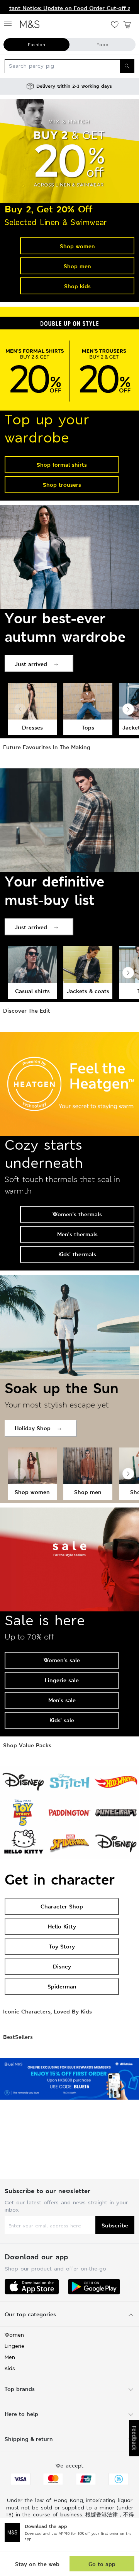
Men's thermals (77, 1234)
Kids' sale (62, 1720)
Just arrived (31, 664)
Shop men (77, 266)
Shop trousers (62, 485)
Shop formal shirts (62, 465)
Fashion (36, 45)
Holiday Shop (33, 1428)
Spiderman (62, 1986)
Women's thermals (77, 1214)
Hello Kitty (62, 1926)
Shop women (77, 246)
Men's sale (62, 1700)
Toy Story (62, 1946)
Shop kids (77, 286)
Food (103, 45)
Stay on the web (37, 2564)
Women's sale (62, 1660)
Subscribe (115, 2225)
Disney (62, 1966)
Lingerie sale (62, 1680)
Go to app (102, 2564)
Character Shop (62, 1906)
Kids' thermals (77, 1254)
